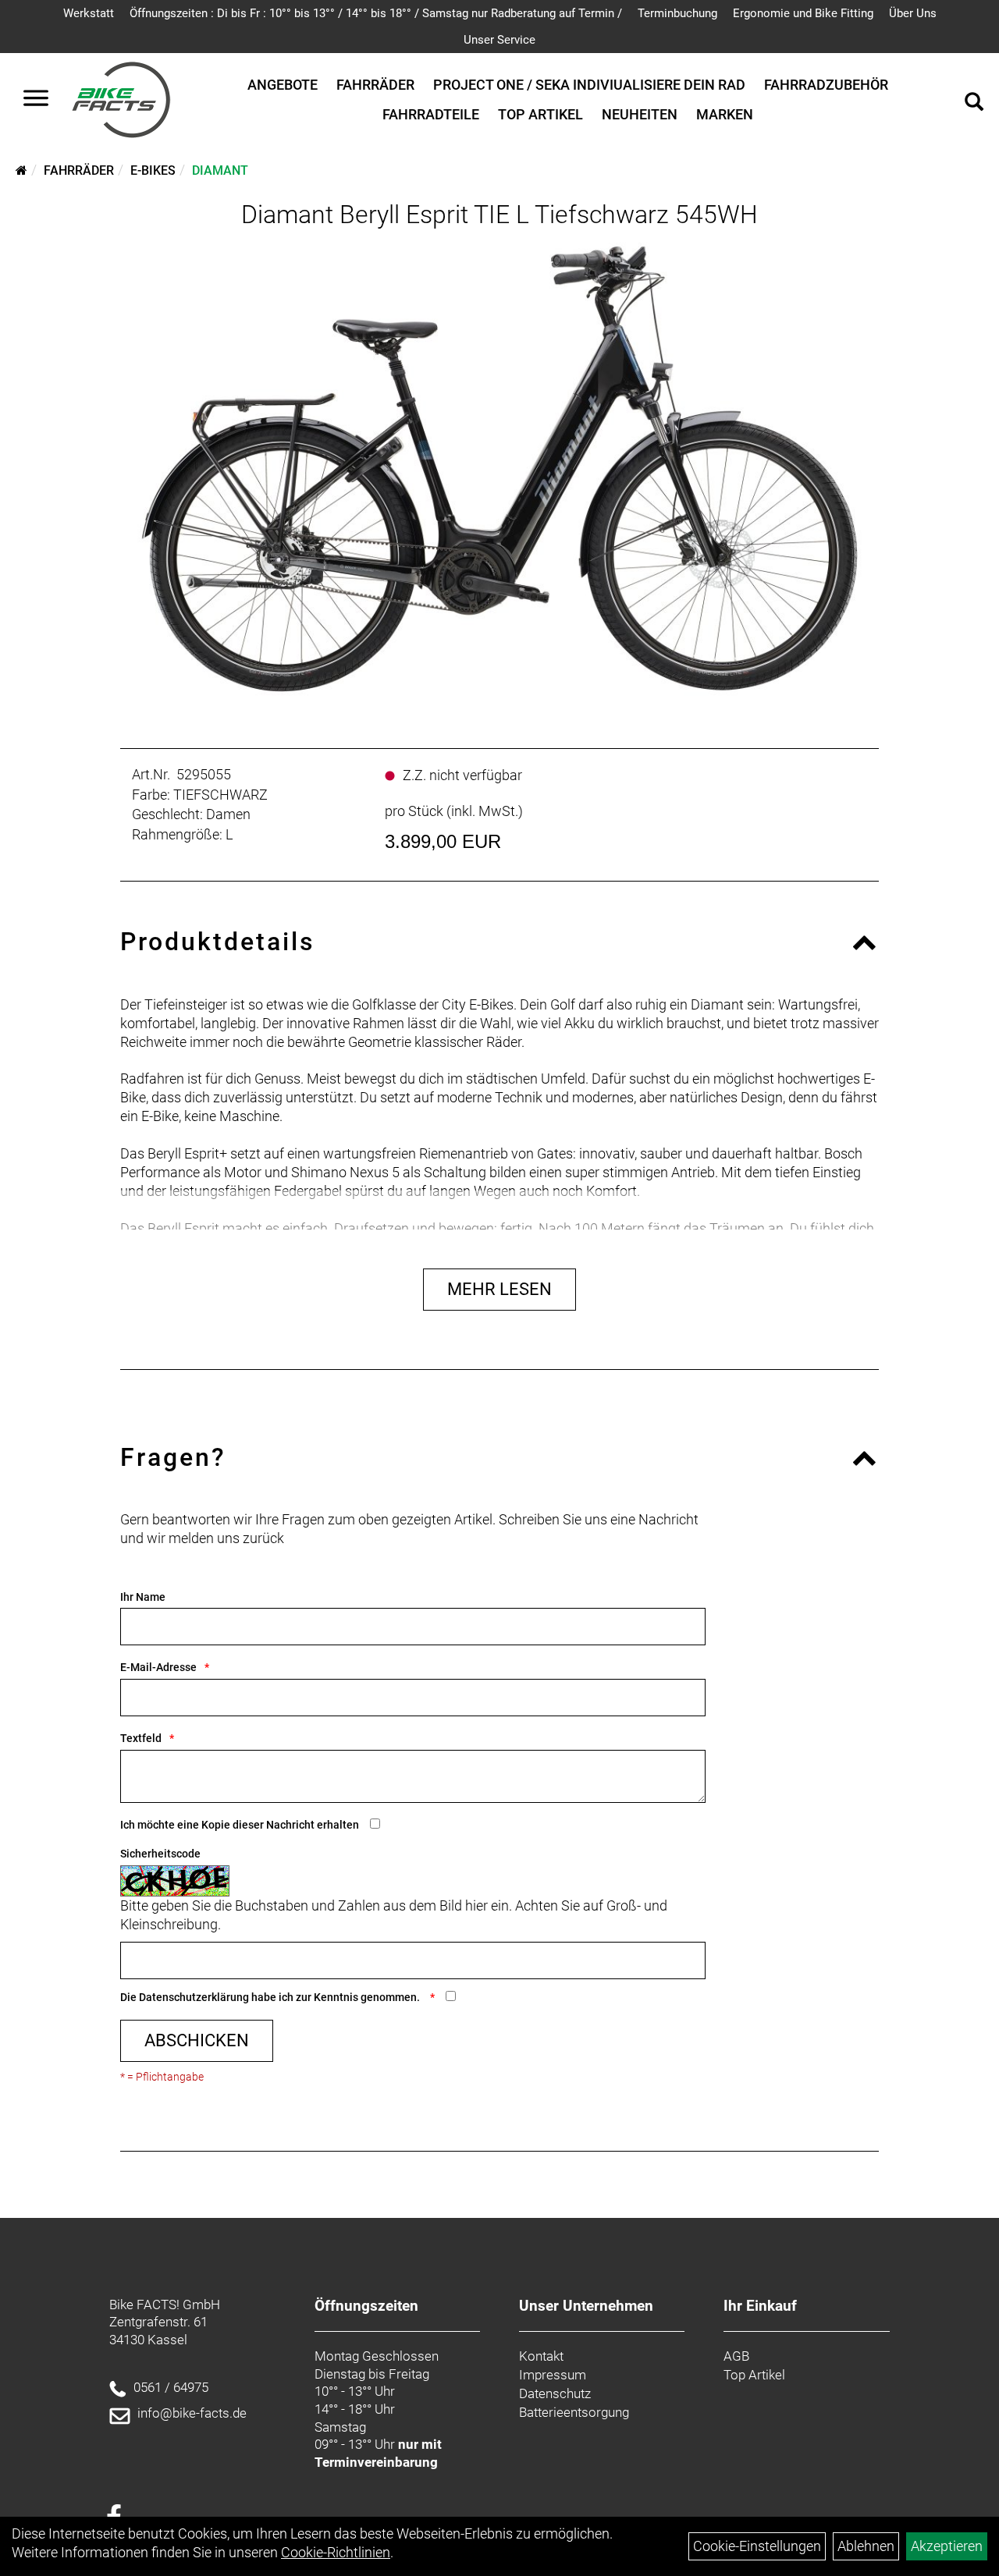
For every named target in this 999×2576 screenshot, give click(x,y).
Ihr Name (143, 1597)
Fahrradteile (431, 114)
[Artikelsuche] (974, 104)
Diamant (220, 170)
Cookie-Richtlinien (336, 2552)
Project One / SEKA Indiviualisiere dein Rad (589, 85)
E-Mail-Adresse (158, 1667)
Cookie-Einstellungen (757, 2546)
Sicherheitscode (160, 1854)
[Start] (21, 170)
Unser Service (499, 40)
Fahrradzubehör (826, 85)
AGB (736, 2356)
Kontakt (541, 2356)
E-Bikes (153, 170)
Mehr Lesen (499, 1289)
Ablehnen (866, 2546)
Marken (725, 114)
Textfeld (141, 1738)
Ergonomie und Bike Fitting (803, 13)
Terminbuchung (677, 13)
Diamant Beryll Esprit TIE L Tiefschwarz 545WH (499, 215)
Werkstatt (89, 13)
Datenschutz (555, 2393)
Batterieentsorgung (574, 2412)
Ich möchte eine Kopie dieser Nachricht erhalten (240, 1825)
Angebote (283, 85)
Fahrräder (375, 85)
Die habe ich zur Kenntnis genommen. (271, 1997)
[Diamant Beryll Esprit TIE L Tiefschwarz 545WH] (500, 469)
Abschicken (197, 2040)
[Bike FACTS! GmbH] (121, 100)
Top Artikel (540, 114)
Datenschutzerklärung (194, 1997)
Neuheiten (640, 114)
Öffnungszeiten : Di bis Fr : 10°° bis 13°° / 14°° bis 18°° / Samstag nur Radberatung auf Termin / (376, 13)
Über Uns (913, 13)
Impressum (553, 2375)
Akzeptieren (947, 2546)
